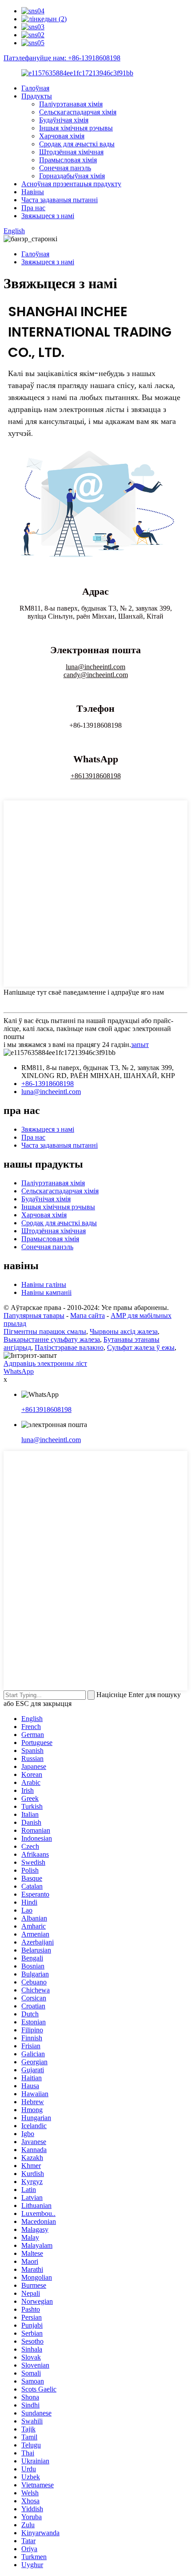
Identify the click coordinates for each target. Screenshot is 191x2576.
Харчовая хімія (62, 136)
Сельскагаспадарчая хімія (78, 112)
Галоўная (35, 88)
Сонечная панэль (65, 168)
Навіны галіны (44, 1284)
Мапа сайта (88, 1315)
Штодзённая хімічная (71, 152)
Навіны (33, 192)
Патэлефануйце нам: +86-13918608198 (62, 58)
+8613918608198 (96, 776)
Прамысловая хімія (68, 160)
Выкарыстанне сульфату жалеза (52, 1339)
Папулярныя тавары (34, 1315)
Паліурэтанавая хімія (71, 104)
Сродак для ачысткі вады (77, 144)
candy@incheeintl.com (96, 675)
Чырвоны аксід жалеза (124, 1331)
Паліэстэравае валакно (69, 1347)
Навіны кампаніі (46, 1292)
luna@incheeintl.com (95, 667)
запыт (140, 1045)
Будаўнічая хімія (64, 120)
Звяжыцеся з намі (48, 216)
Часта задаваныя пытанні (60, 200)
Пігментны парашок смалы (45, 1331)
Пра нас (33, 208)
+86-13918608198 (48, 1084)
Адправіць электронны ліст (45, 1363)
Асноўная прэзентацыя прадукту (71, 184)
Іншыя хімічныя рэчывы (76, 128)
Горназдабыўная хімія (72, 176)
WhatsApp (19, 1371)
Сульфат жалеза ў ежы (141, 1347)
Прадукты (37, 96)
